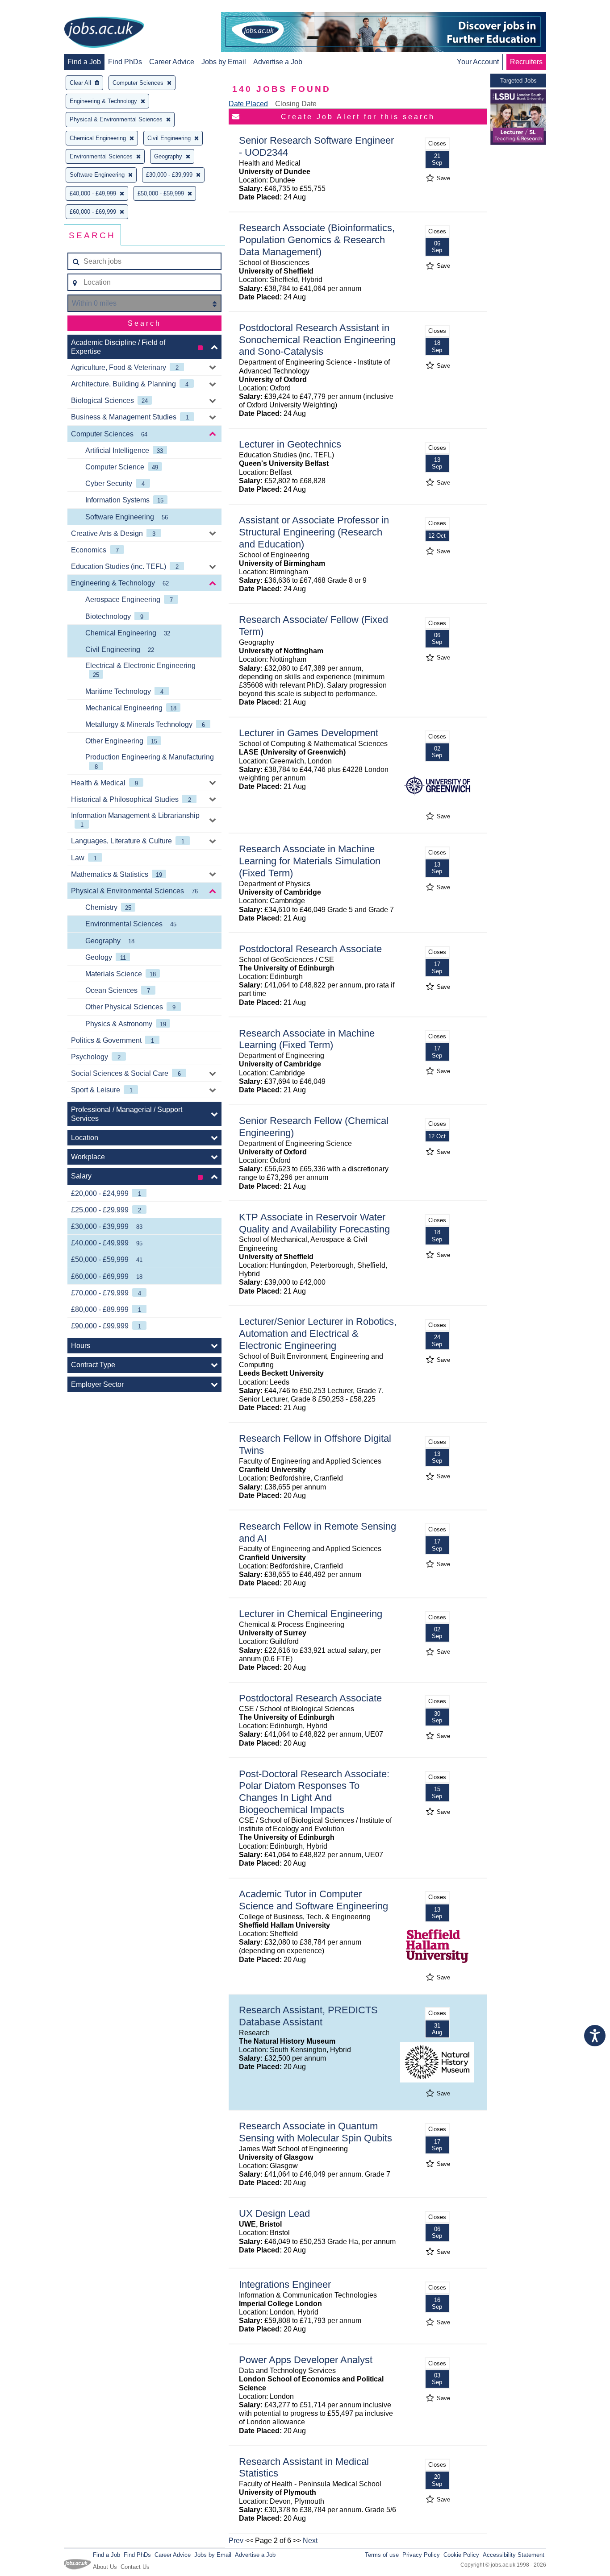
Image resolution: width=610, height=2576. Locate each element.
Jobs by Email (224, 62)
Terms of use (382, 2555)
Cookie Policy (461, 2555)
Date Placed (248, 104)
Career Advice (172, 62)
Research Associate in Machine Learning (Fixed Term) (307, 1039)
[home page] (104, 33)
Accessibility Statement (514, 2555)
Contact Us (135, 2567)
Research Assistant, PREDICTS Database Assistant (308, 2016)
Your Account (478, 62)
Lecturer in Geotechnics (290, 444)
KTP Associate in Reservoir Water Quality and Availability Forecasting (314, 1223)
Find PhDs (125, 62)
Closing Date (296, 104)
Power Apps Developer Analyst (306, 2360)
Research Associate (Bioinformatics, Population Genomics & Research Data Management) (317, 240)
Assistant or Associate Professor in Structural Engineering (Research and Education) (314, 532)
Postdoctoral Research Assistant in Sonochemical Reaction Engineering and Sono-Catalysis (317, 340)
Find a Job (84, 62)
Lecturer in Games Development (309, 733)
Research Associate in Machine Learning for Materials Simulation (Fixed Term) (310, 861)
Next (310, 2541)
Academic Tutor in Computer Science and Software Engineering (313, 1900)
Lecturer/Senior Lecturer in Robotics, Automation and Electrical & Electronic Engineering (318, 1334)
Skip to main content (36, 8)
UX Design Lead (274, 2213)
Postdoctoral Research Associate (310, 949)
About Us (105, 2567)
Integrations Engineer (285, 2284)
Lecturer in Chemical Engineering (311, 1614)
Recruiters (526, 62)
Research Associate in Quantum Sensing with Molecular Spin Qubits (315, 2132)
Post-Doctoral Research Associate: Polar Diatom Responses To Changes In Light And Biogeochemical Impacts (314, 1792)
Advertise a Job (278, 62)
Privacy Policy (421, 2555)
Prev (236, 2541)
